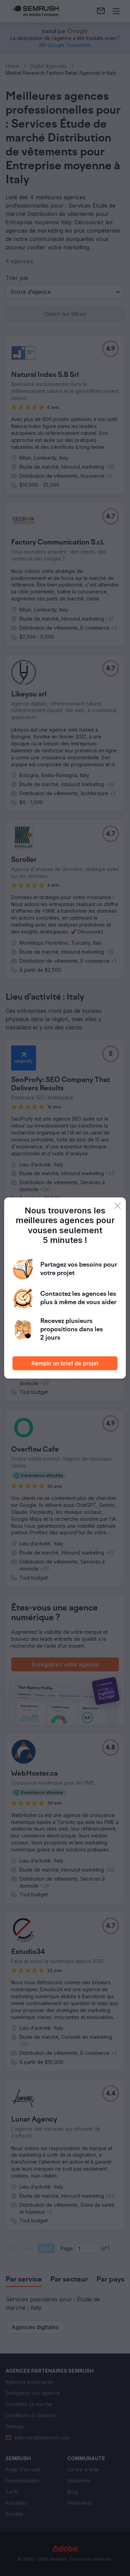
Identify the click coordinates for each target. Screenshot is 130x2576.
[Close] (118, 1206)
